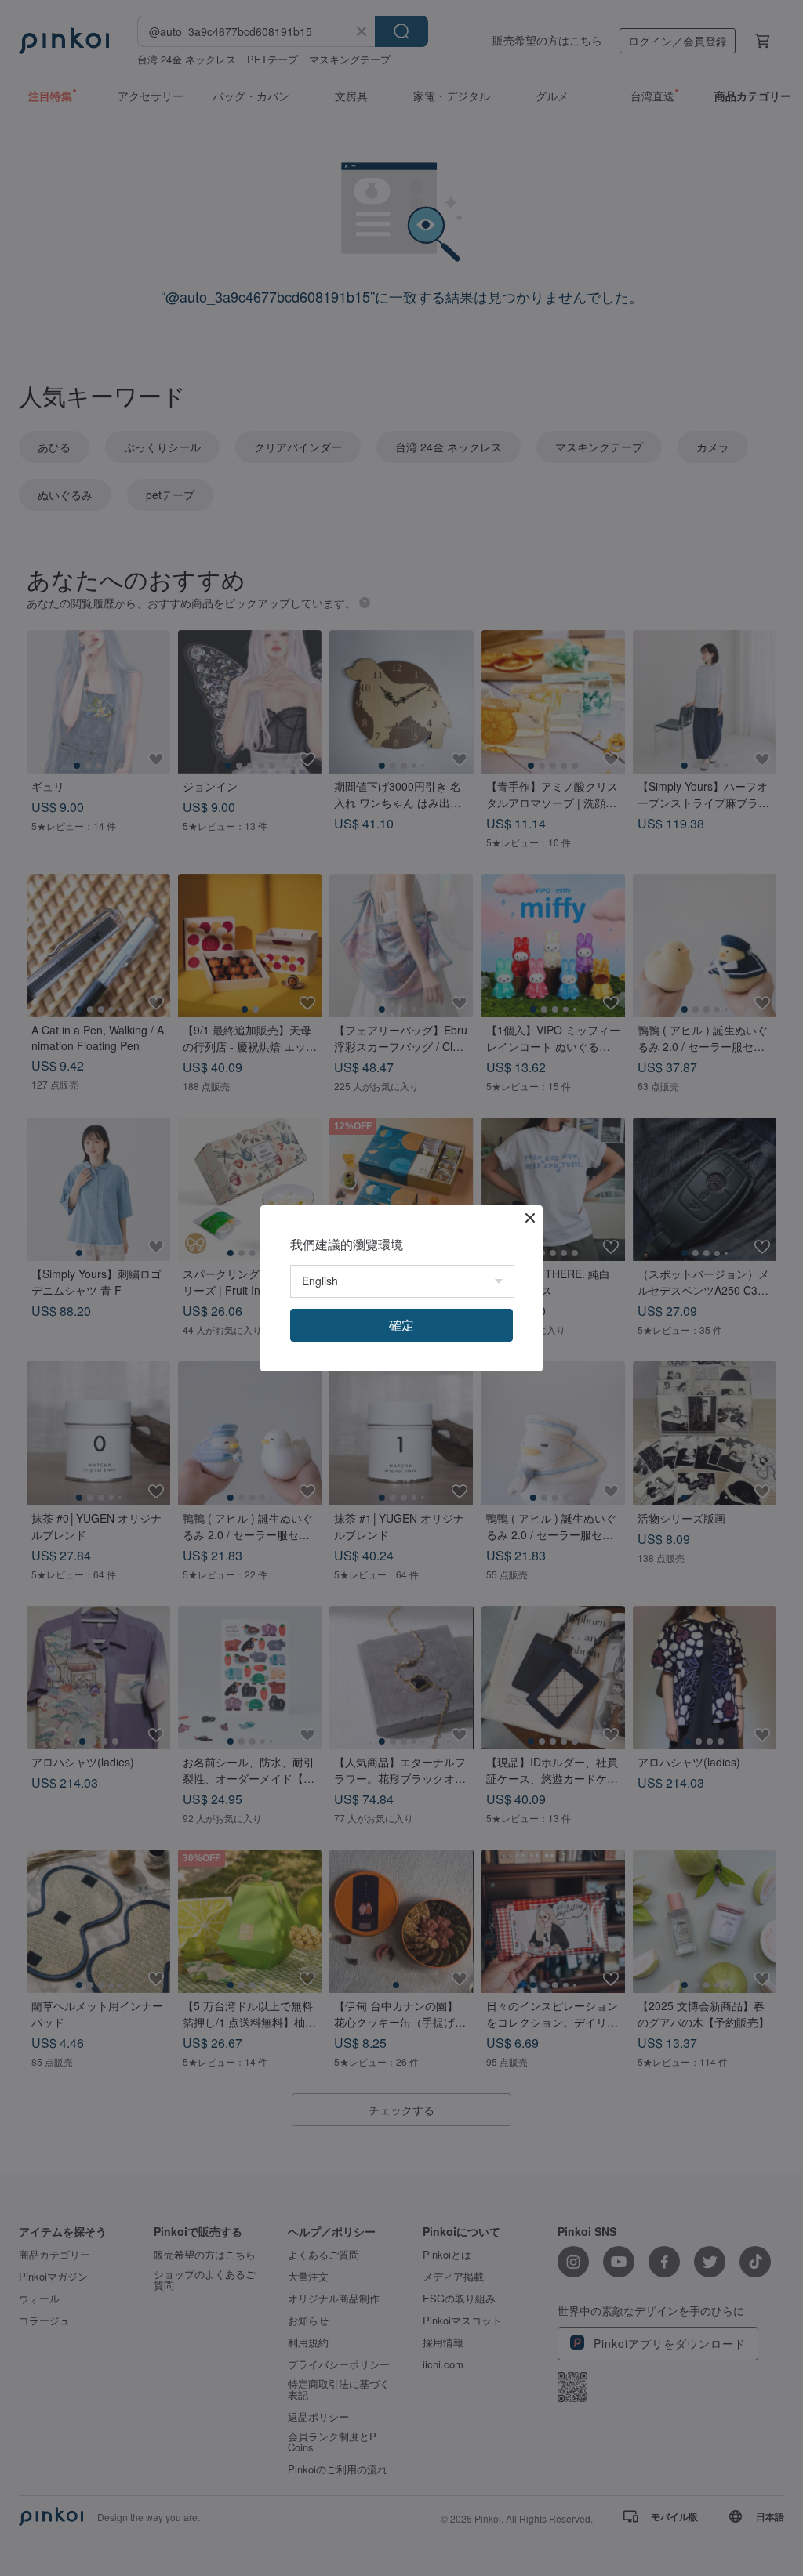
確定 (401, 1325)
